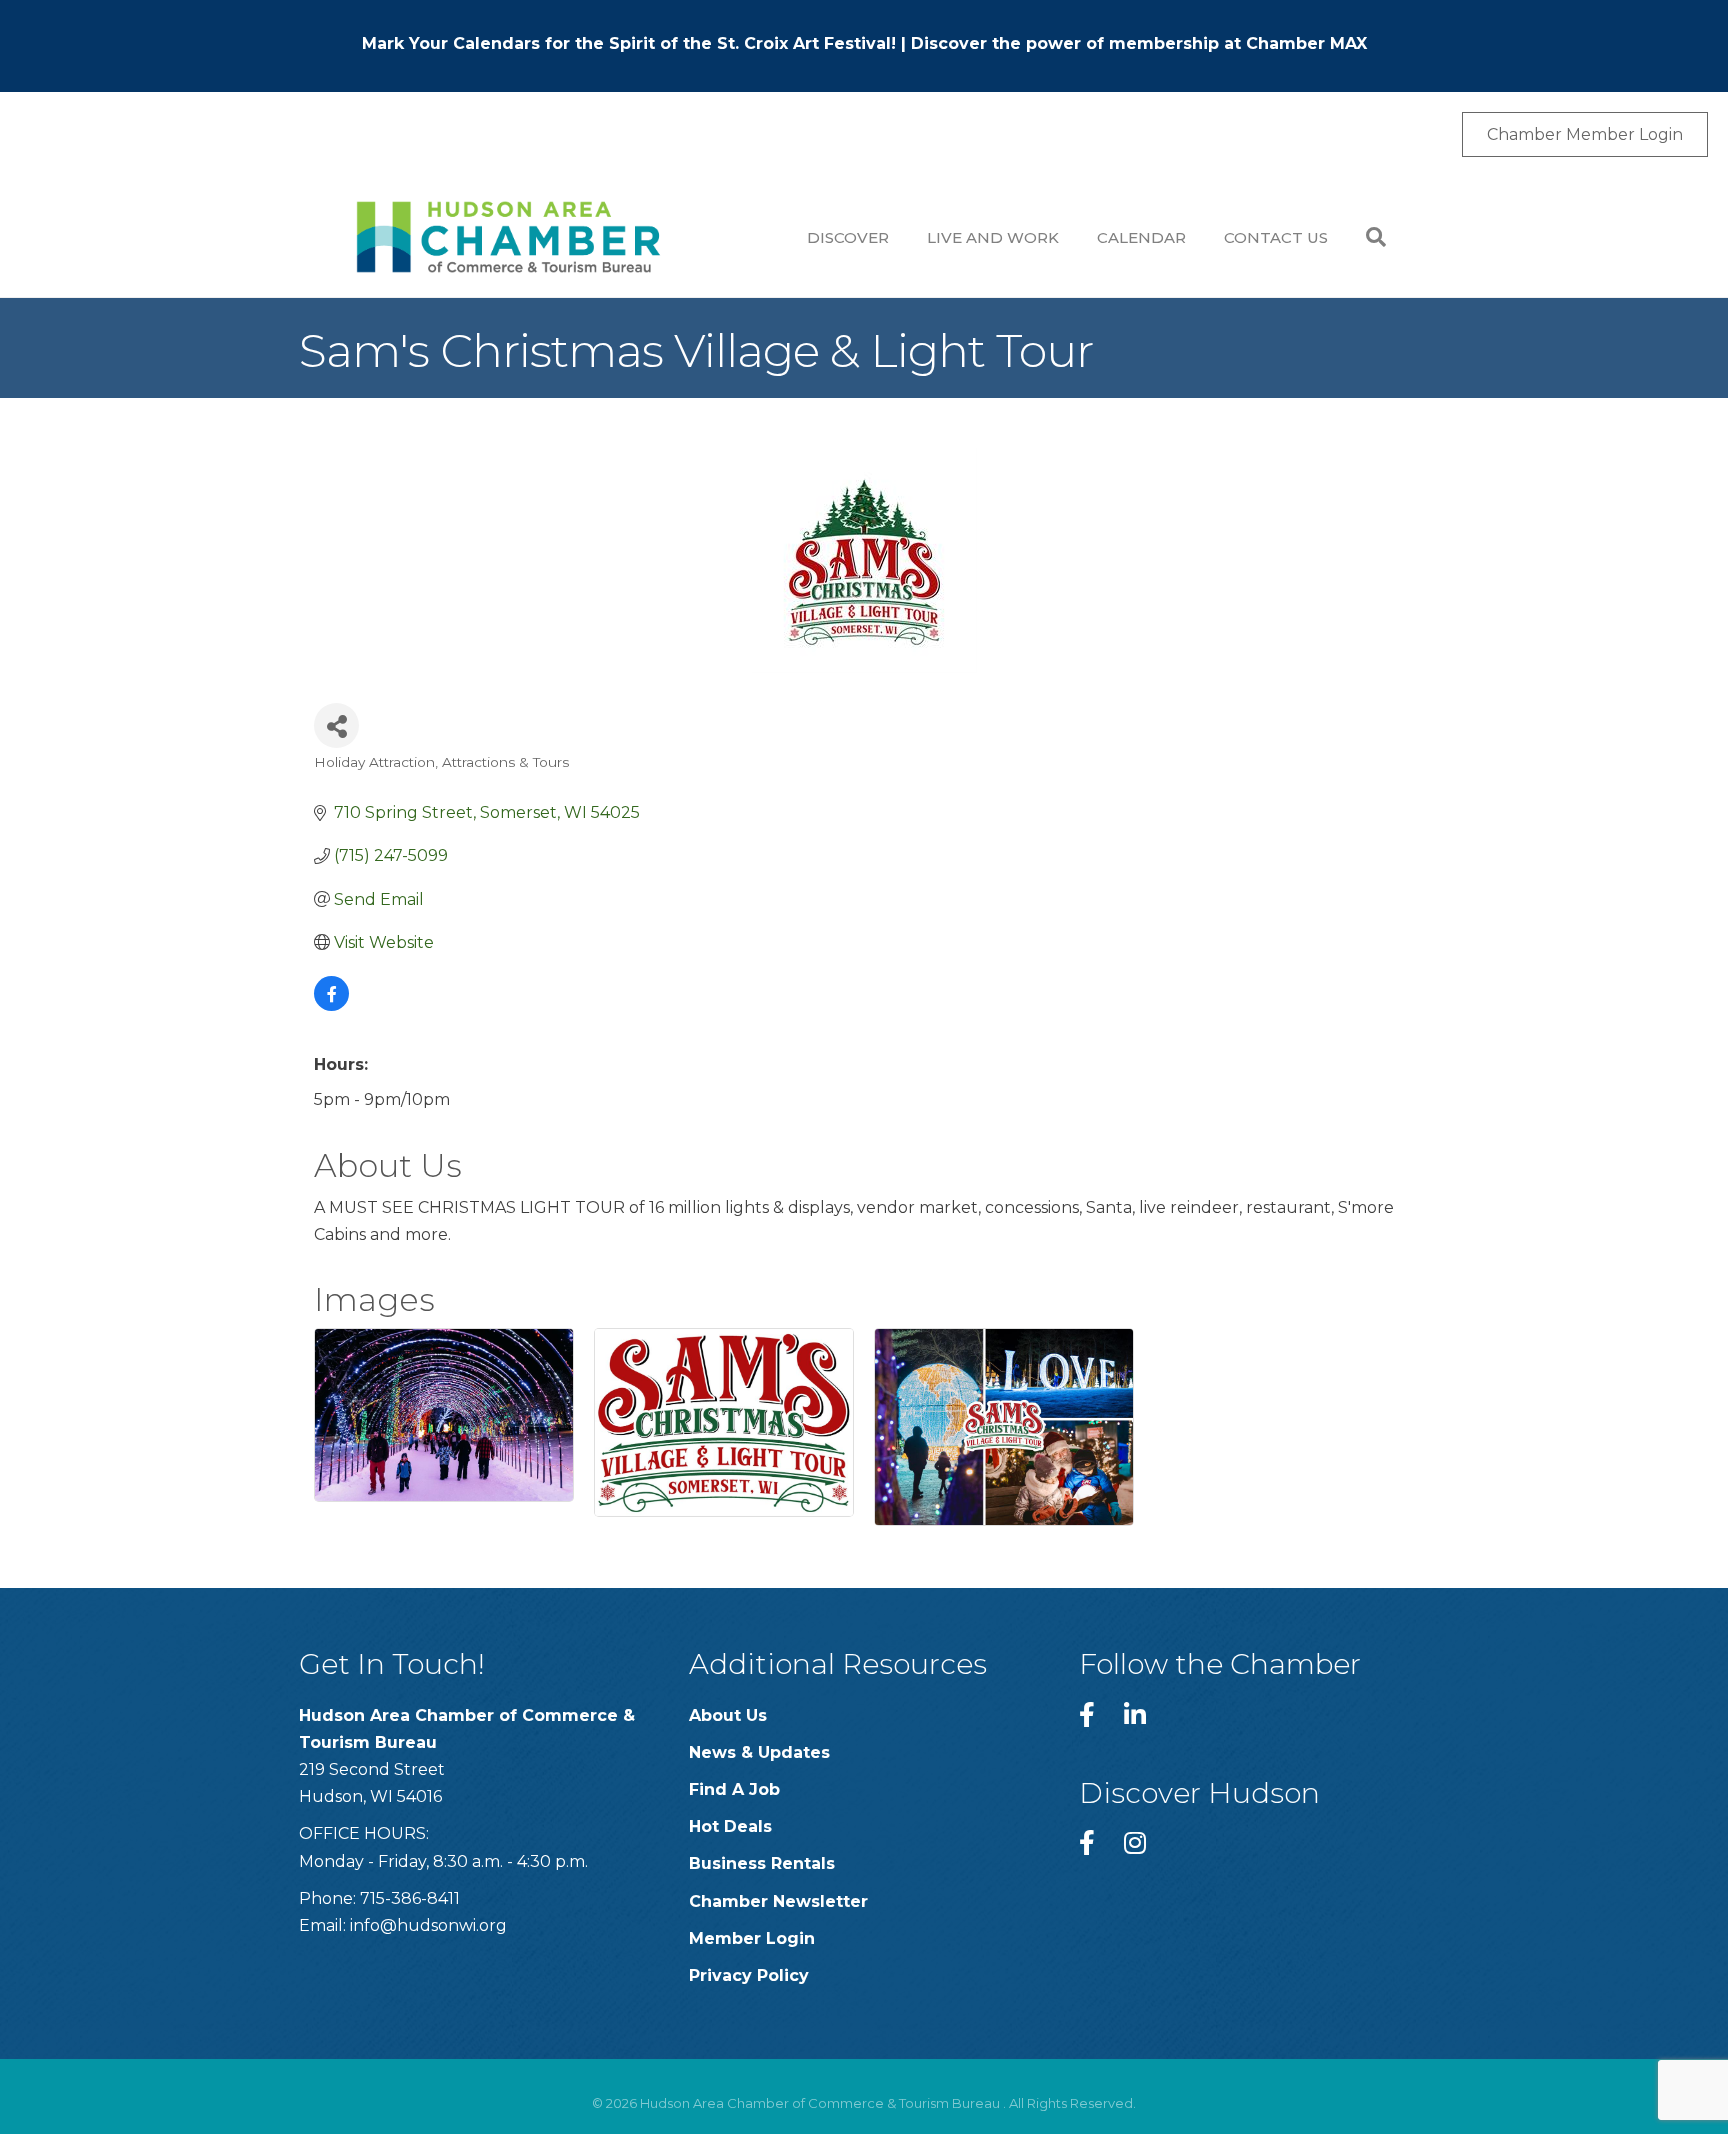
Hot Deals (730, 1826)
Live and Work (993, 237)
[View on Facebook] (331, 1005)
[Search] (1366, 237)
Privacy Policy (749, 1975)
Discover (848, 237)
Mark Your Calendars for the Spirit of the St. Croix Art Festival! (629, 43)
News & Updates (759, 1752)
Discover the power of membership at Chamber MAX (1139, 43)
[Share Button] (336, 725)
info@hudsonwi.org (428, 1925)
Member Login (752, 1938)
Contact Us (1276, 237)
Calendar (1141, 237)
